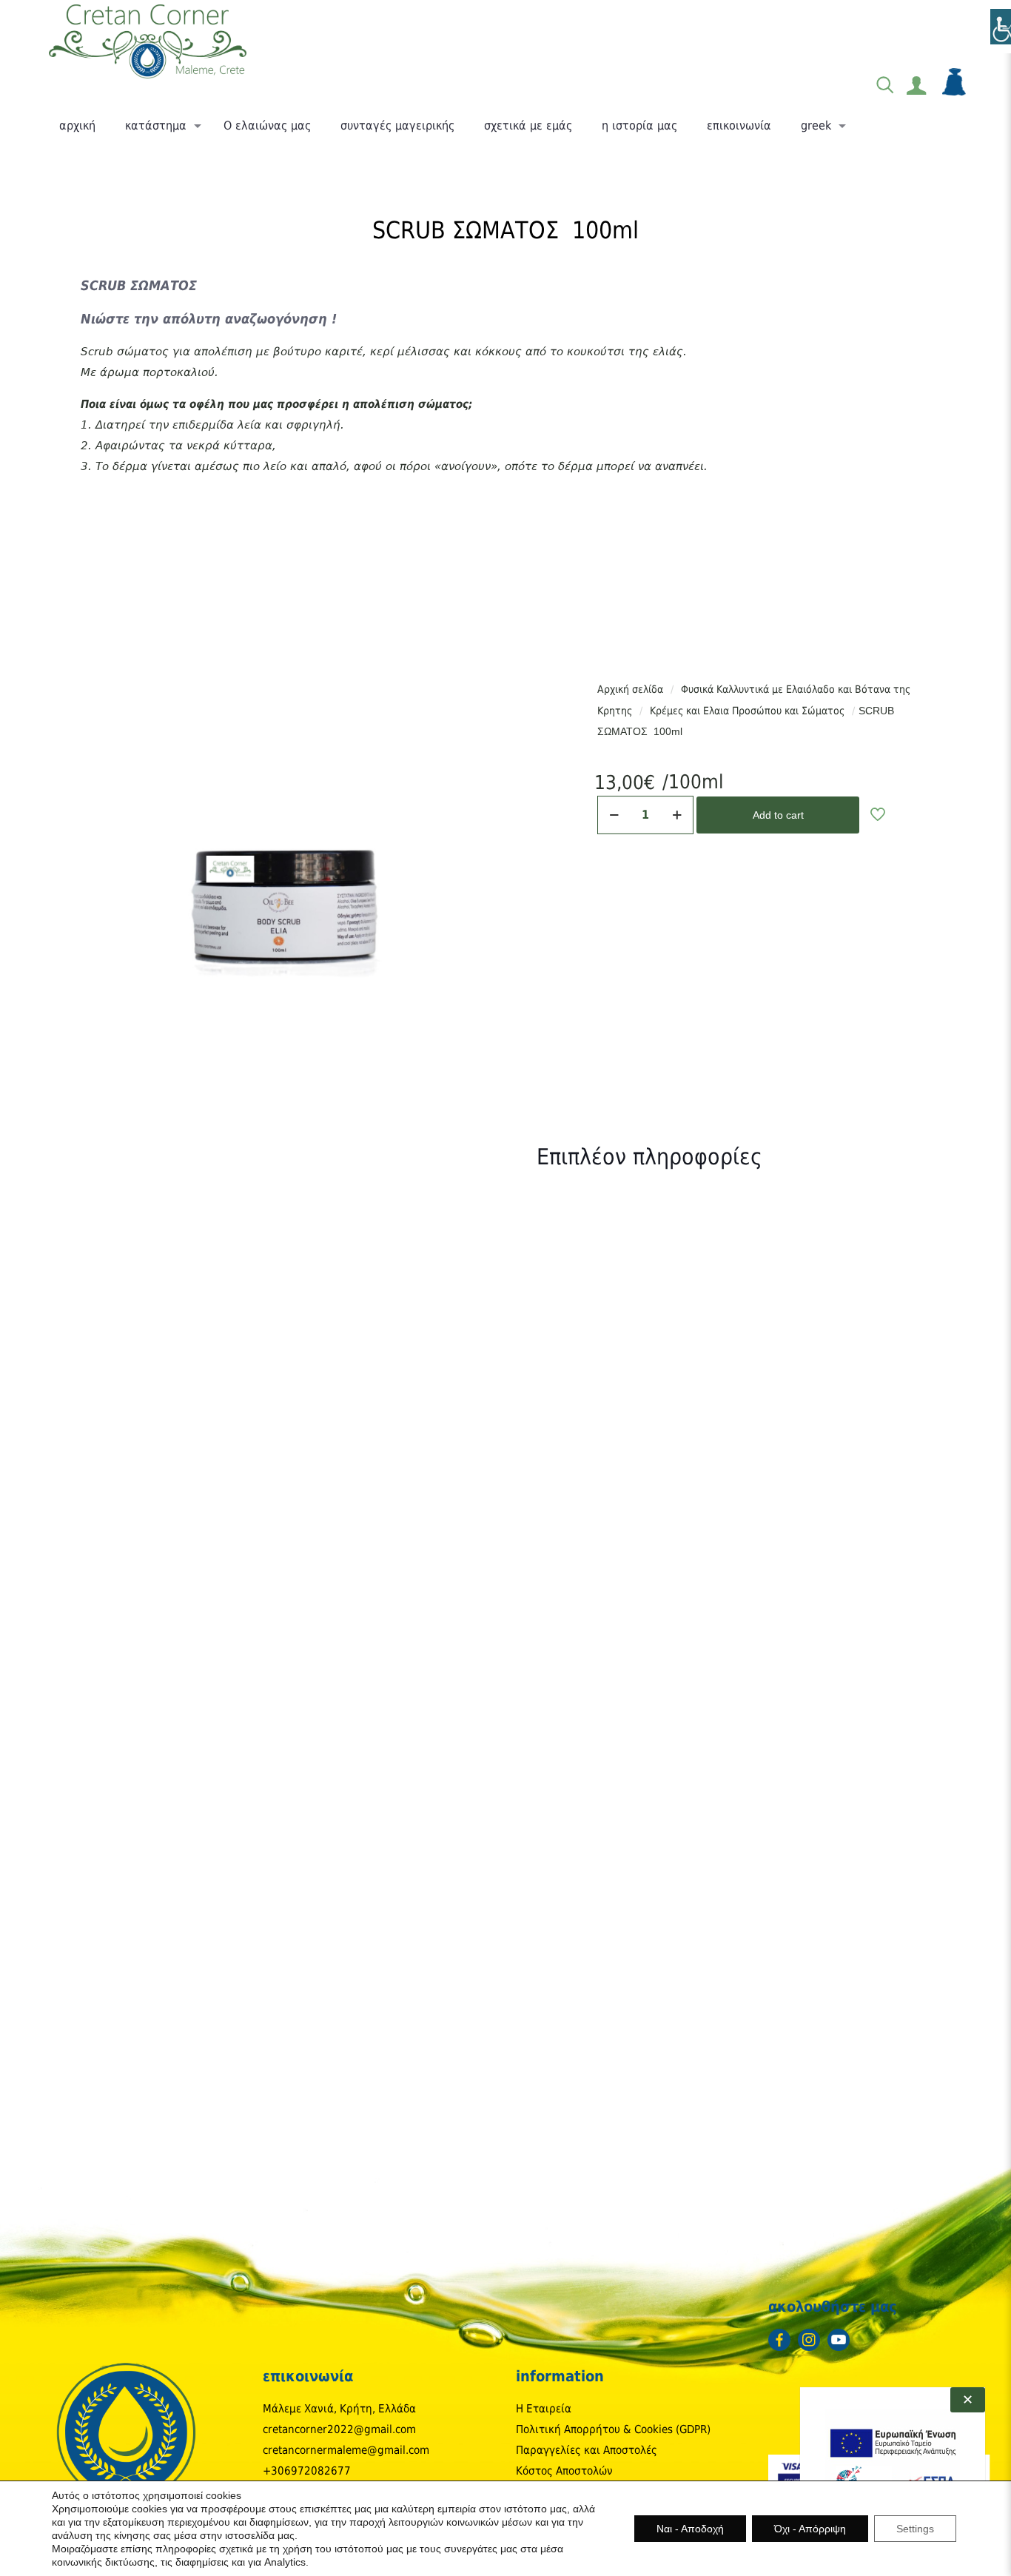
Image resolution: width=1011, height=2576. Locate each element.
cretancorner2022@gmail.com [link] (339, 2429)
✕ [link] (968, 2400)
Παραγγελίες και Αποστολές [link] (587, 2450)
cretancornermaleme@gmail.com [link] (346, 2450)
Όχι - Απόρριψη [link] (810, 2529)
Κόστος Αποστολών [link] (564, 2471)
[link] (148, 41)
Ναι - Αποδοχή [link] (690, 2529)
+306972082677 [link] (307, 2471)
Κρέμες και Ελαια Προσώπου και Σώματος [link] (747, 711)
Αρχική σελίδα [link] (630, 689)
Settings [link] (915, 2529)
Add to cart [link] (778, 815)
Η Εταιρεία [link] (544, 2409)
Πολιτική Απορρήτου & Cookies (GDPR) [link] (613, 2429)
